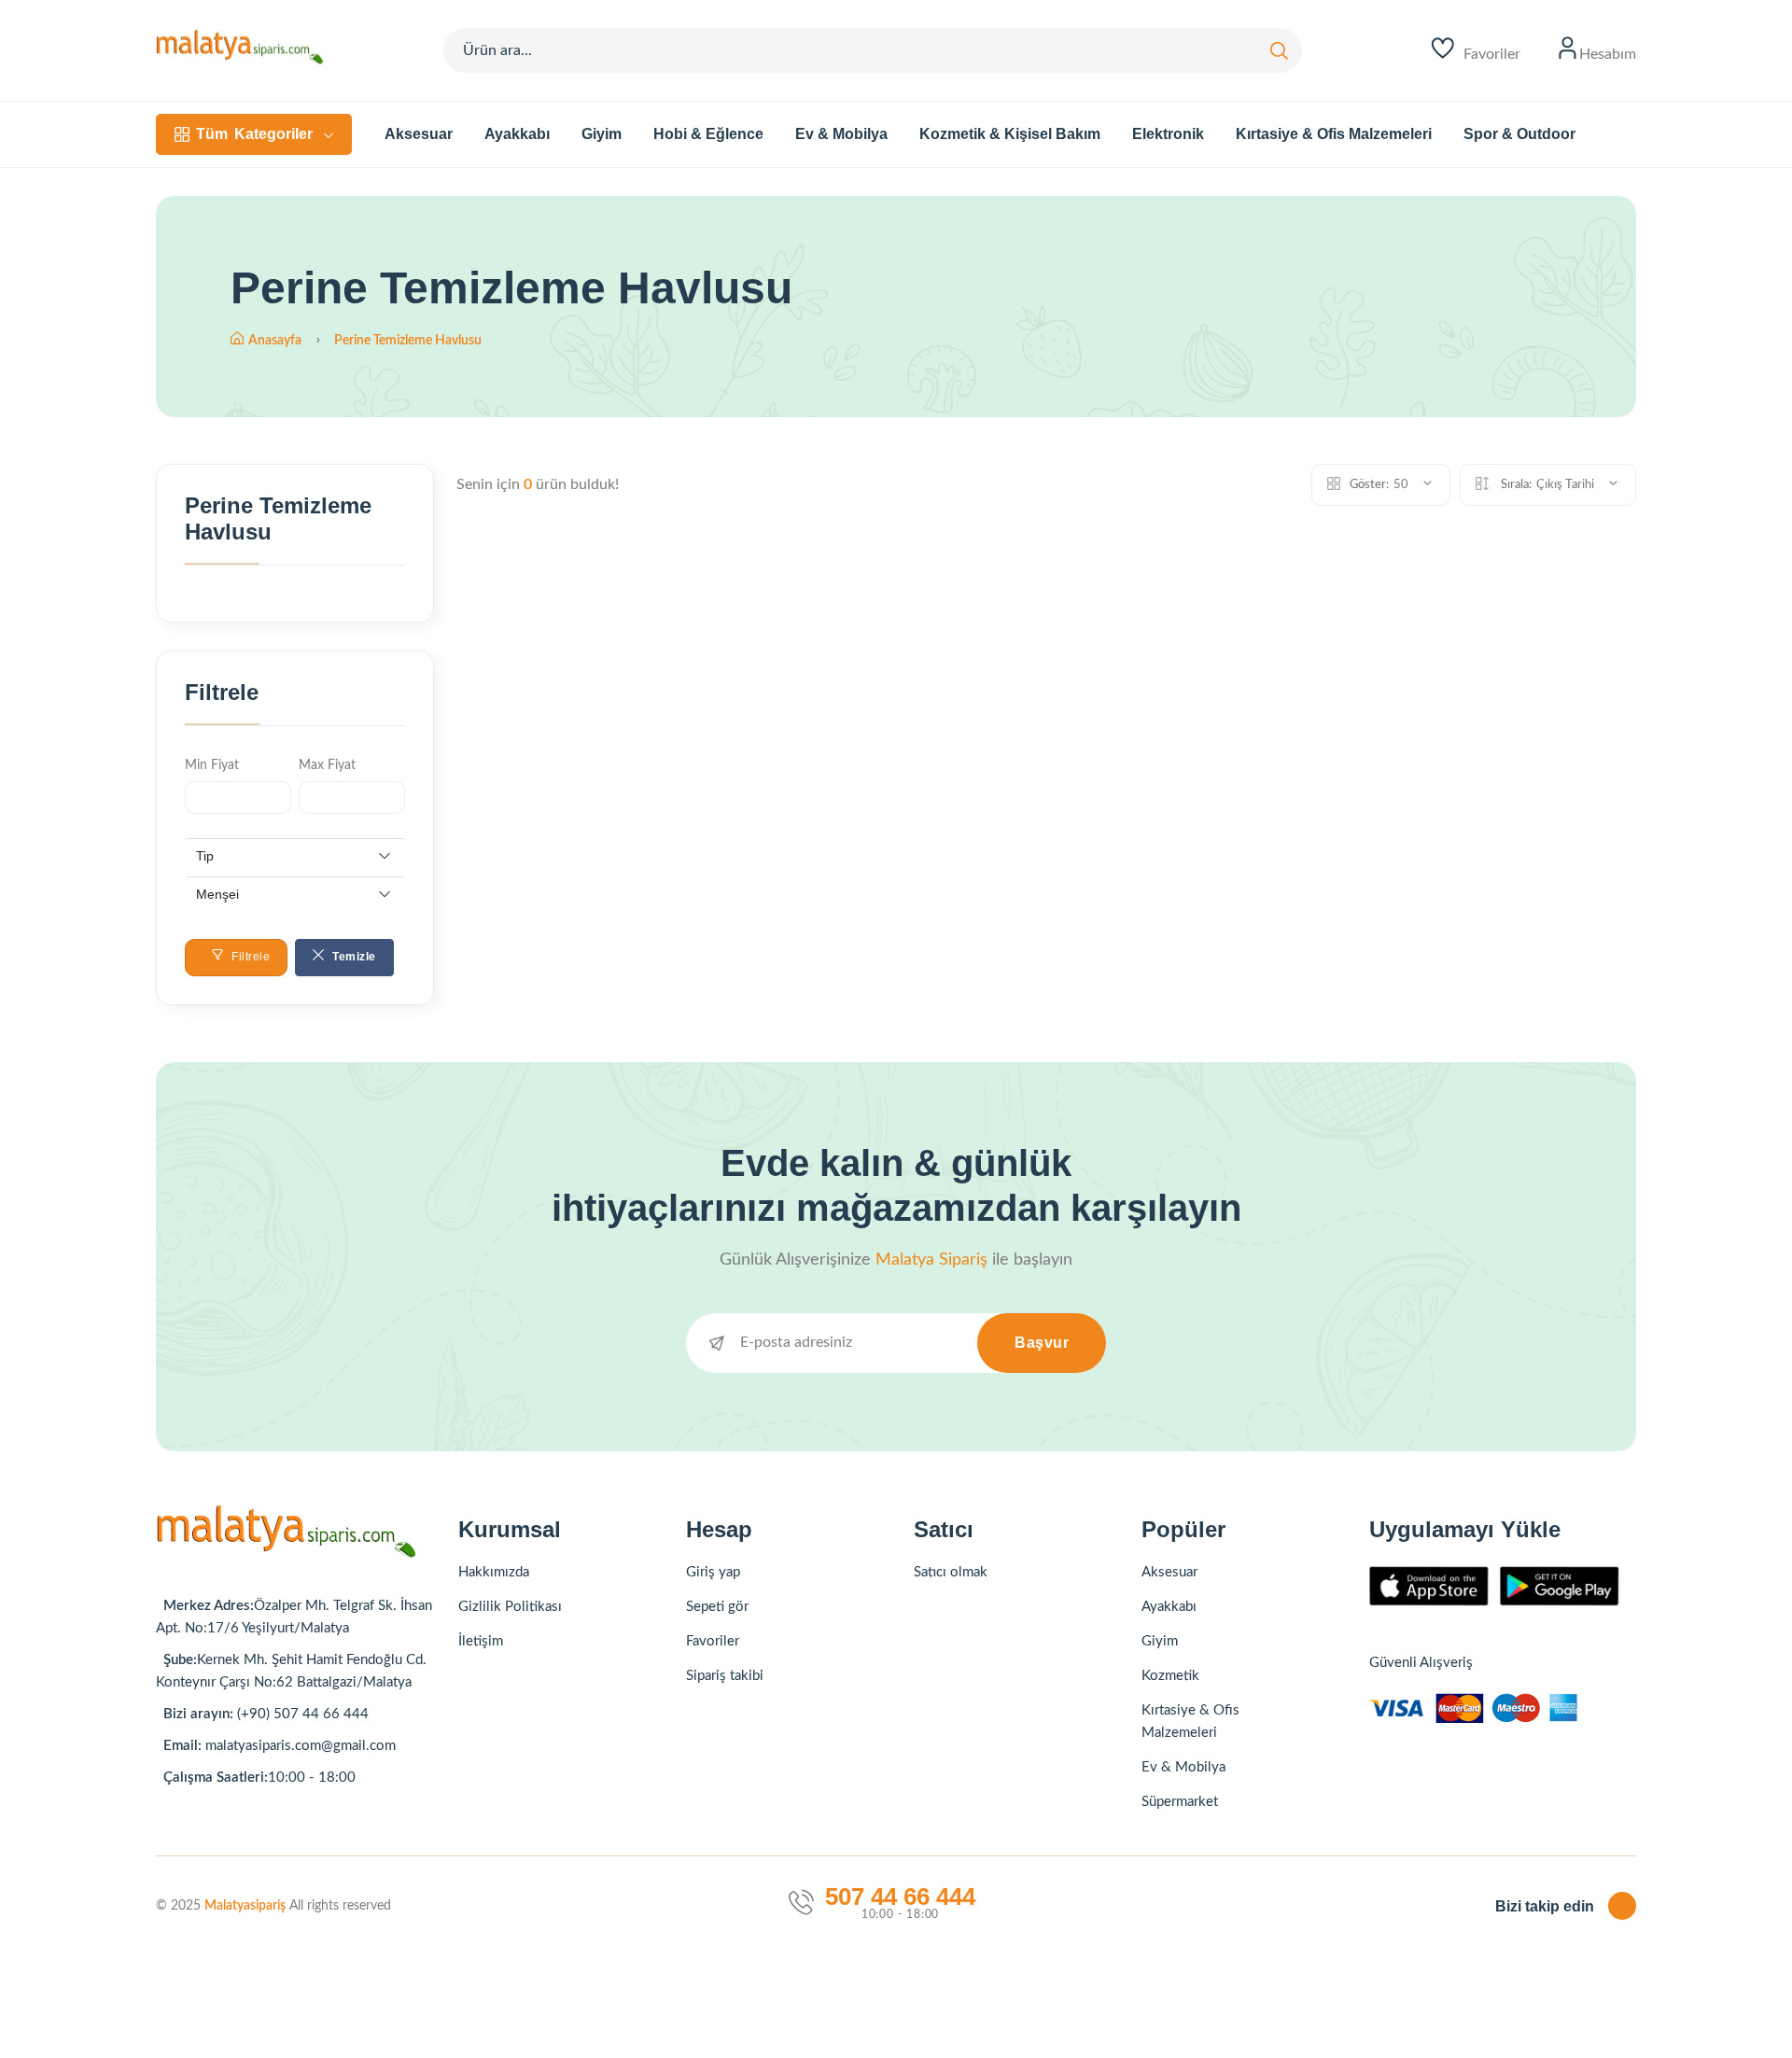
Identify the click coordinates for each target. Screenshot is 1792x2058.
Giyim (602, 134)
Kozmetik (1170, 1676)
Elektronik (1168, 134)
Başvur (1042, 1343)
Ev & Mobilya (841, 134)
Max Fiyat (327, 765)
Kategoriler (254, 134)
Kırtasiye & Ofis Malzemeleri (1334, 134)
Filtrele (250, 957)
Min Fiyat (212, 765)
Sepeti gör (717, 1607)
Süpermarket (1180, 1802)
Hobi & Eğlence (708, 134)
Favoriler (713, 1641)
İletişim (481, 1641)
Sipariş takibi (725, 1676)
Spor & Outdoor (1519, 134)
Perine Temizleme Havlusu (408, 341)
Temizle (353, 957)
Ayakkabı (517, 134)
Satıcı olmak (951, 1572)
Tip (205, 856)
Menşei (217, 894)
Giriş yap (713, 1572)
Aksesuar (419, 134)
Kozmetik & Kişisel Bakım (1010, 134)
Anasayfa (276, 341)
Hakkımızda (494, 1572)
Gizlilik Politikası (510, 1607)
